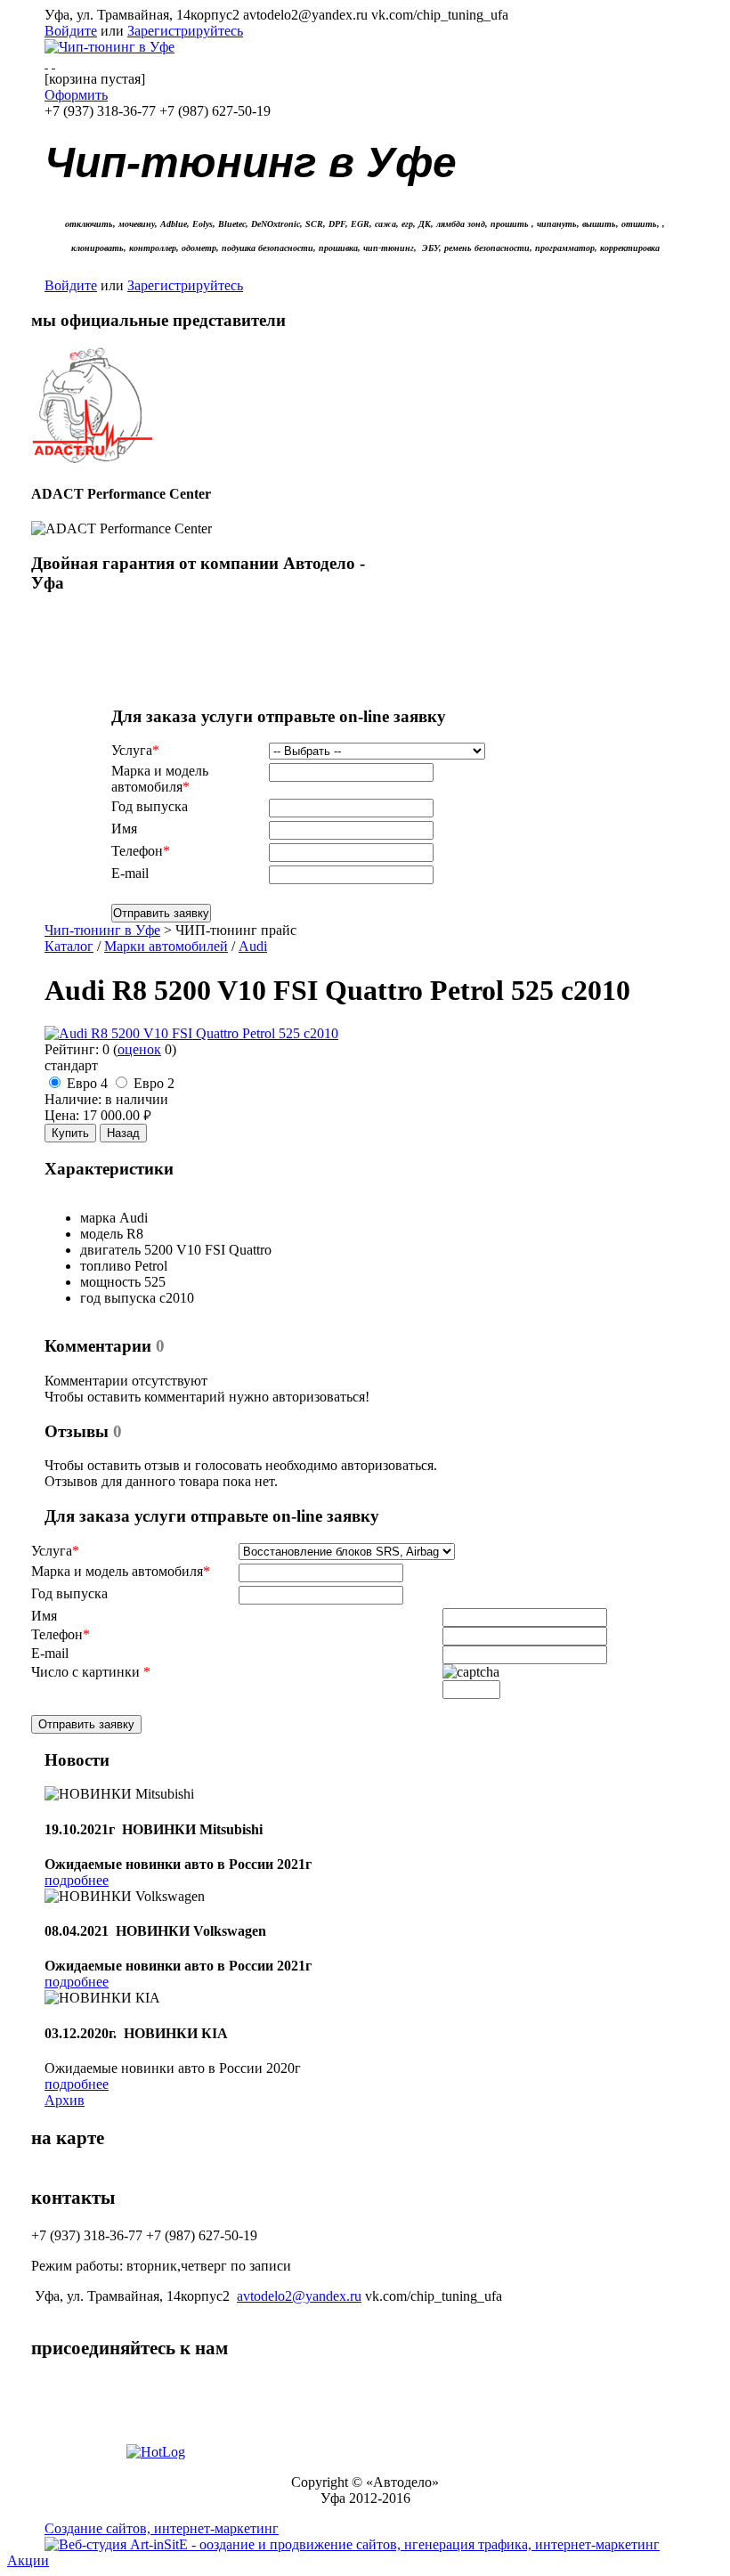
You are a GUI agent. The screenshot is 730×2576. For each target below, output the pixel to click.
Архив (65, 2100)
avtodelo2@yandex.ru (299, 2296)
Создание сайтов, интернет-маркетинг (162, 2528)
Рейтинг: (72, 1049)
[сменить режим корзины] (53, 63)
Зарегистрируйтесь (185, 31)
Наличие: (73, 1099)
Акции (28, 2560)
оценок (139, 1049)
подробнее (77, 1880)
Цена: (62, 1115)
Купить (70, 1133)
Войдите (71, 31)
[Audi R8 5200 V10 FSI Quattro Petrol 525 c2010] (191, 1033)
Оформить (76, 95)
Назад (123, 1133)
